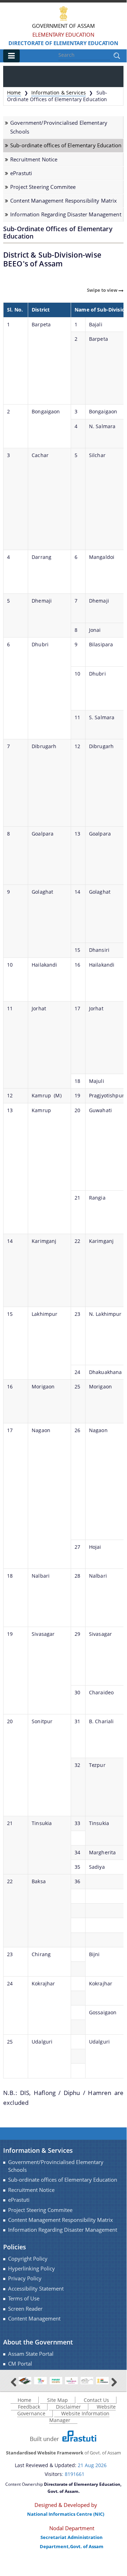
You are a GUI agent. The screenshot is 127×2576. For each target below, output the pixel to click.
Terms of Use (24, 2298)
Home (14, 93)
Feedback (29, 2407)
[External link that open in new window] (25, 2380)
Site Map (58, 2400)
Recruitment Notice (34, 159)
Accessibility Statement (36, 2289)
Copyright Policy (28, 2259)
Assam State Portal (31, 2354)
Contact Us (96, 2400)
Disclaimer (68, 2407)
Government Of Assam (64, 26)
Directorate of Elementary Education (63, 43)
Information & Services (59, 93)
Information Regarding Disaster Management (66, 214)
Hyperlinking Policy (31, 2269)
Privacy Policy (25, 2278)
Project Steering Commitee (43, 187)
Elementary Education (63, 35)
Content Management (34, 2319)
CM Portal (20, 2364)
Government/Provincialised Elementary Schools (59, 127)
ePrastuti (21, 173)
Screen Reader (25, 2309)
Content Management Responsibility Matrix (64, 201)
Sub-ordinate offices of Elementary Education (66, 145)
